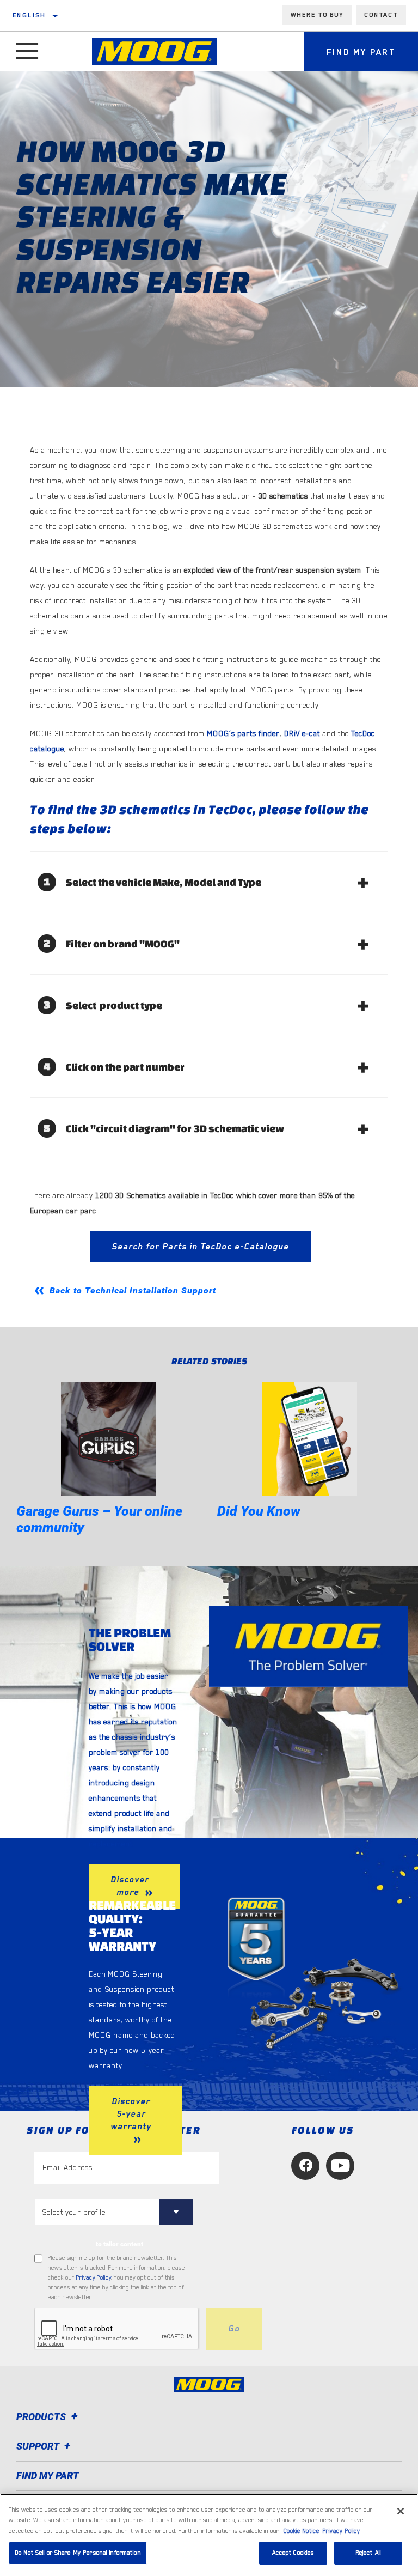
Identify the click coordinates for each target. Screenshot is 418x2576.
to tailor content (119, 2244)
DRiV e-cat (302, 733)
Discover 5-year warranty (131, 2114)
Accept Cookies (293, 2553)
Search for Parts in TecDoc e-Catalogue (200, 1247)
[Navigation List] (27, 51)
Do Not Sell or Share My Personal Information (78, 2553)
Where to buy (317, 15)
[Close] (401, 2511)
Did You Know (259, 1511)
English (29, 15)
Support (39, 2446)
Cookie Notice (302, 2531)
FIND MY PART (48, 2475)
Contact (381, 15)
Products (42, 2417)
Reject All (368, 2553)
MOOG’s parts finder (243, 733)
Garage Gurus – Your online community (99, 1519)
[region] (209, 2535)
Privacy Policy (94, 2278)
